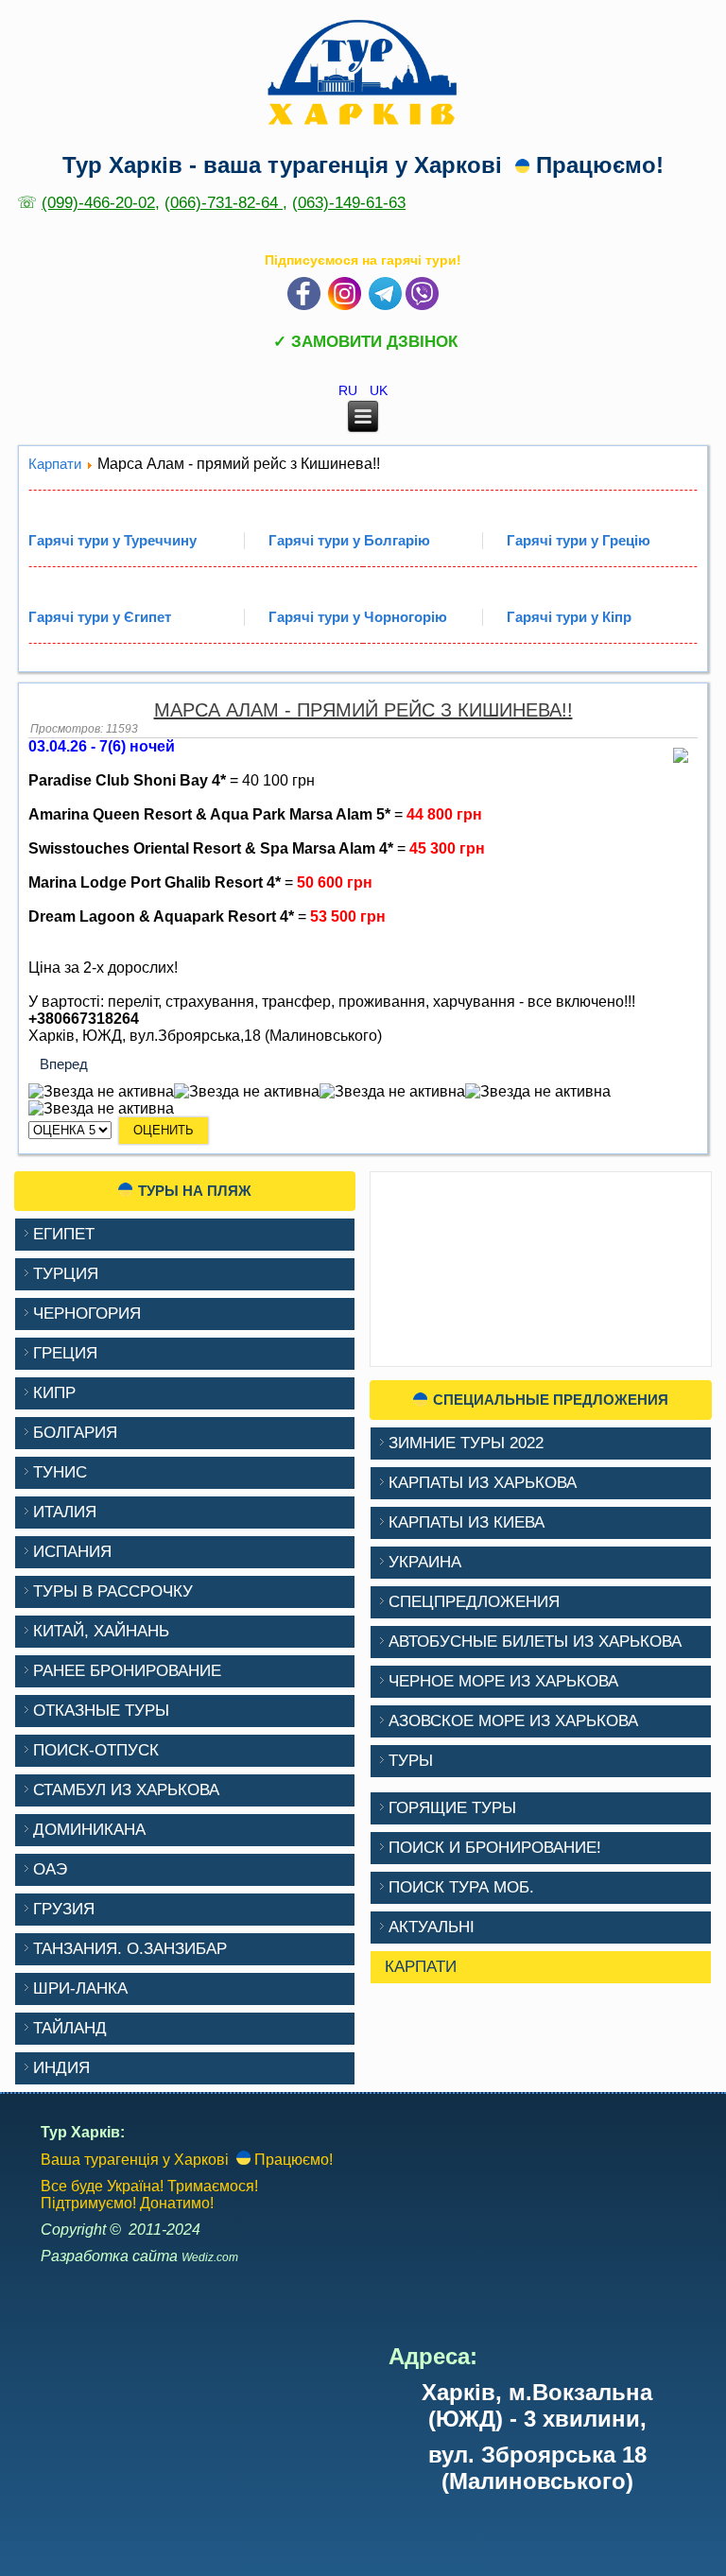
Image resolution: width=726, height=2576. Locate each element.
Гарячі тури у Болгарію (349, 540)
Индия (61, 2068)
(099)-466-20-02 (98, 202)
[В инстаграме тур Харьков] (345, 305)
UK (379, 390)
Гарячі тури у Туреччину (112, 540)
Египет (64, 1234)
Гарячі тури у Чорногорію (358, 617)
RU (350, 390)
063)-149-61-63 (352, 202)
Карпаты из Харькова (483, 1483)
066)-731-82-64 (226, 202)
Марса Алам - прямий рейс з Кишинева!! (363, 710)
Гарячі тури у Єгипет (100, 617)
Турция (66, 1274)
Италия (65, 1512)
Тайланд (70, 2028)
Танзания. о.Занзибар (130, 1949)
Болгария (75, 1433)
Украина (425, 1562)
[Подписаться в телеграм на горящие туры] (385, 305)
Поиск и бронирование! (495, 1848)
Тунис (60, 1472)
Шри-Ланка (80, 1988)
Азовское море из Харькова (513, 1721)
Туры (411, 1761)
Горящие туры (452, 1808)
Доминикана (89, 1830)
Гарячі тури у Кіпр (569, 617)
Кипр (54, 1393)
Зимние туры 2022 (466, 1443)
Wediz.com (210, 2257)
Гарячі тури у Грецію (579, 540)
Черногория (87, 1314)
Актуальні (432, 1927)
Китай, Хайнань (101, 1631)
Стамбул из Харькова (126, 1790)
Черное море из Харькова (503, 1681)
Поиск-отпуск (96, 1750)
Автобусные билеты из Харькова (535, 1642)
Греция (65, 1353)
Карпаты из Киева (467, 1522)
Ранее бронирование (127, 1671)
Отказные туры (101, 1711)
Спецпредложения (474, 1602)
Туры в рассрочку (113, 1591)
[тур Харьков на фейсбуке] (304, 305)
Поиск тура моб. (461, 1887)
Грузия (64, 1909)
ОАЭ (50, 1869)
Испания (72, 1552)
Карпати (55, 464)
